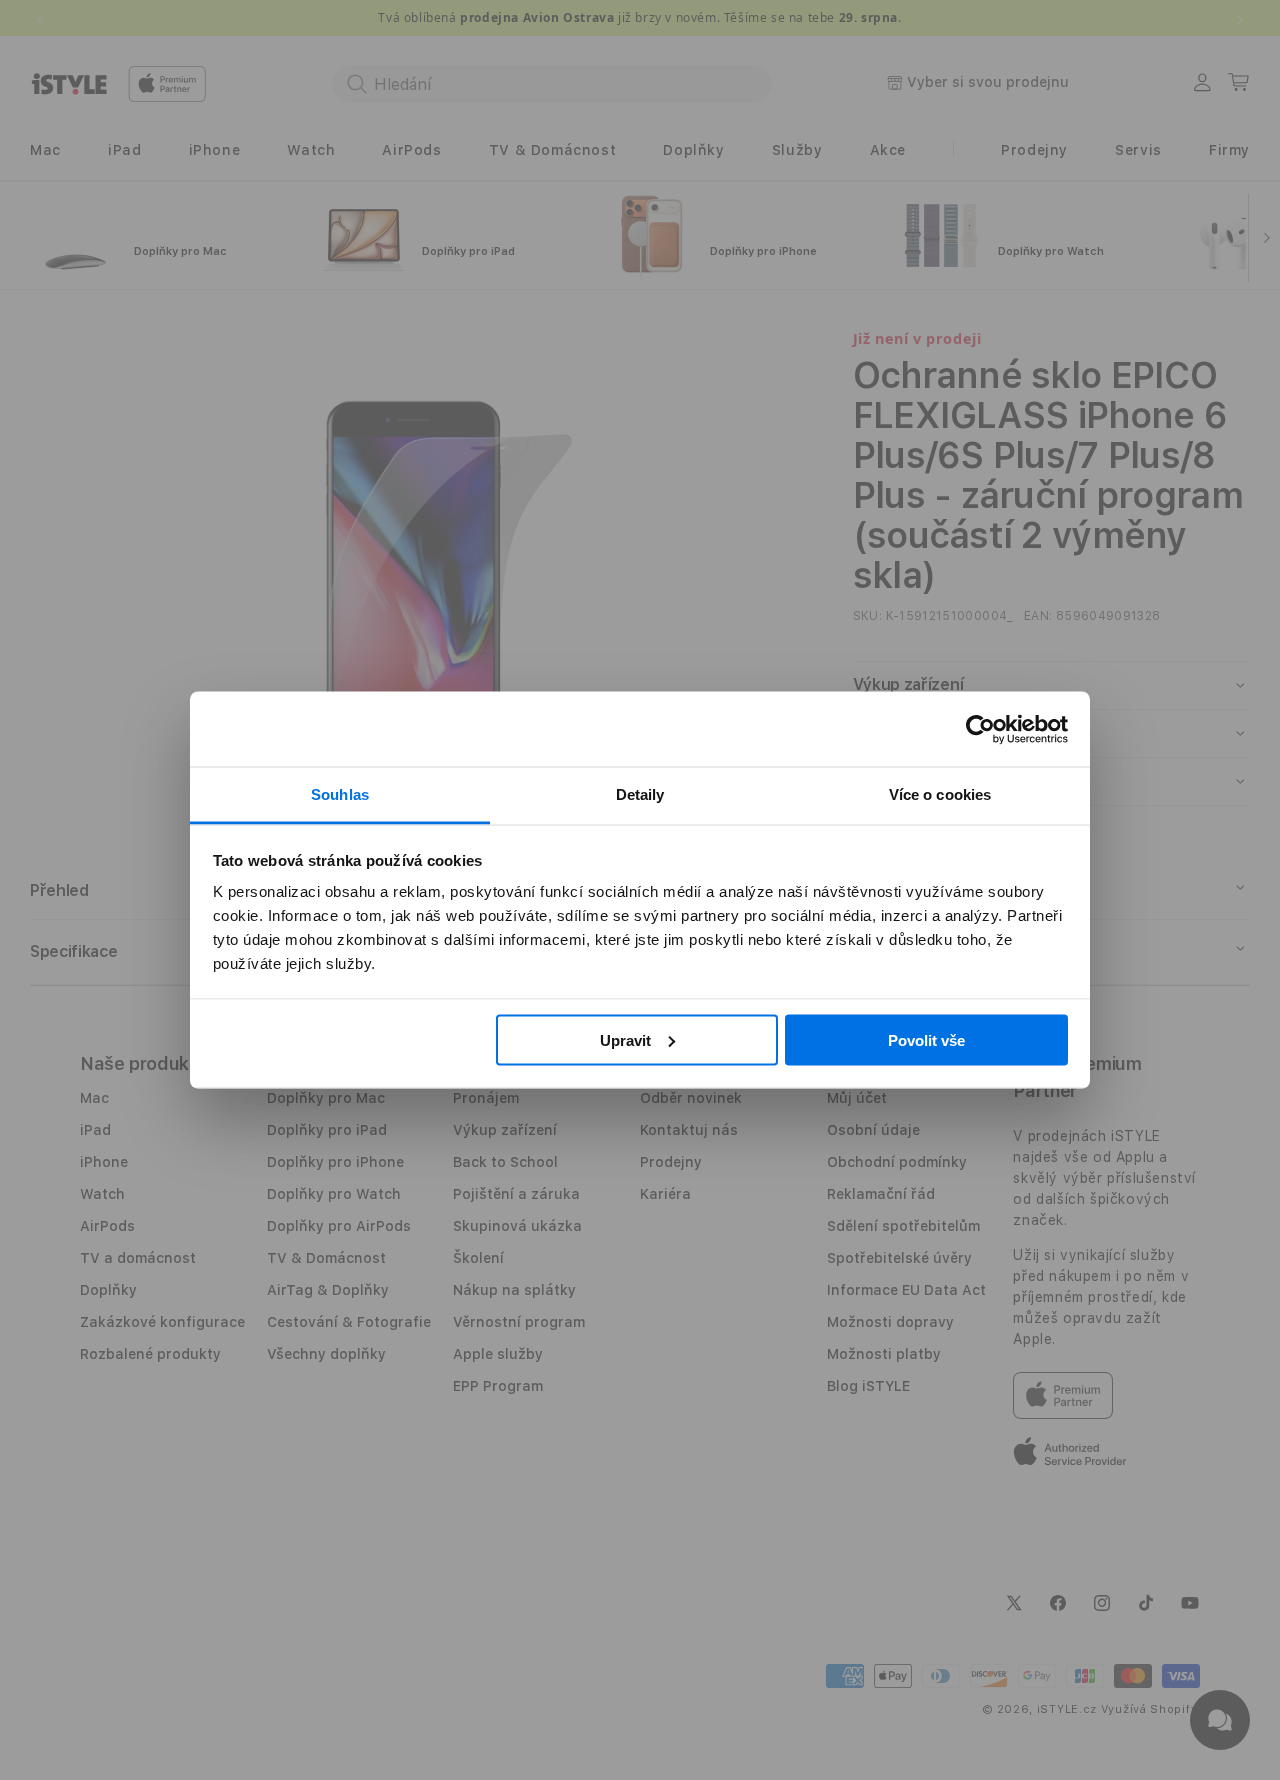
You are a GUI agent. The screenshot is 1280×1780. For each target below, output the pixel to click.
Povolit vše (926, 1039)
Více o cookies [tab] (940, 794)
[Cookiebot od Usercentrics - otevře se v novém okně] (980, 729)
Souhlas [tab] (340, 794)
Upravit (625, 1039)
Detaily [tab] (640, 794)
